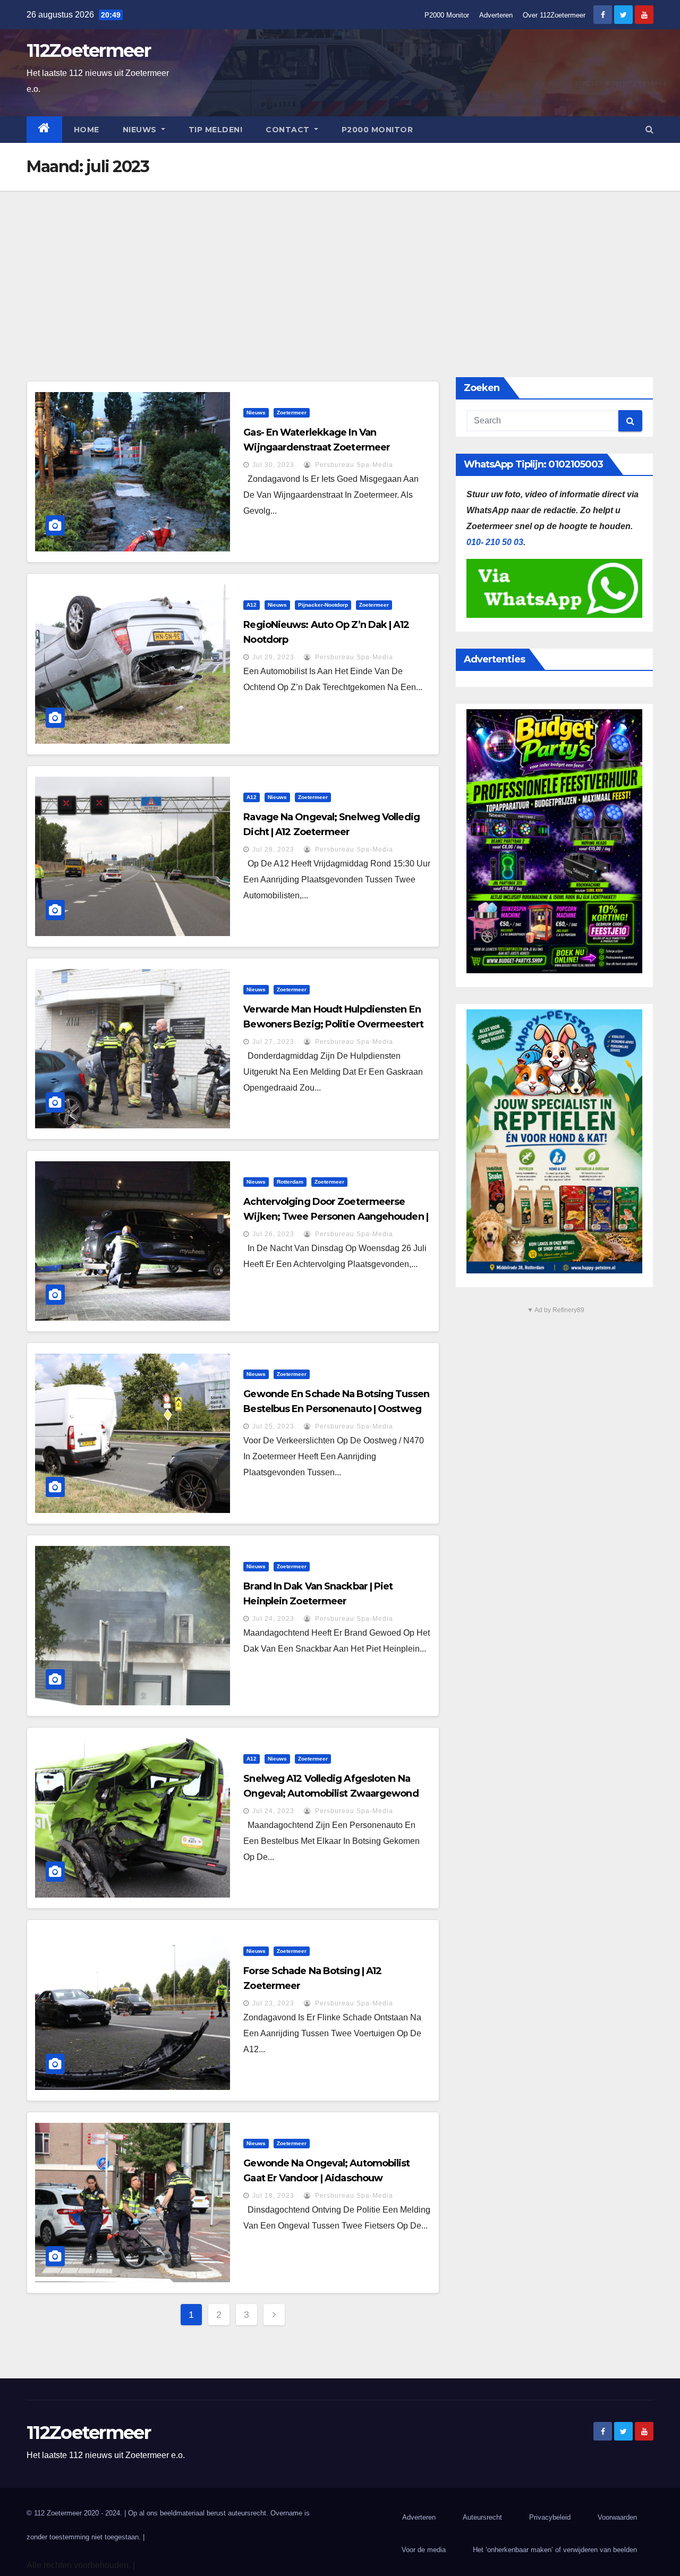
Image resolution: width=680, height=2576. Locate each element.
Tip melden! (216, 130)
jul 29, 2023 (273, 657)
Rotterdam (290, 1182)
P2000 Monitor (447, 15)
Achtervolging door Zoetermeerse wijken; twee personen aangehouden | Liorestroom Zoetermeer (336, 1217)
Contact (289, 130)
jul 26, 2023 (273, 1234)
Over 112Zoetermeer (554, 15)
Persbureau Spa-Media (353, 465)
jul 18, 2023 (273, 2196)
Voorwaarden (617, 2517)
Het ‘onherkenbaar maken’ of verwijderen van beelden (555, 2550)
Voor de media (424, 2550)
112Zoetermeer (88, 50)
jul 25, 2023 (273, 1426)
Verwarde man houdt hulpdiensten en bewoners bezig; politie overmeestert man (333, 1024)
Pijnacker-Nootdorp (323, 605)
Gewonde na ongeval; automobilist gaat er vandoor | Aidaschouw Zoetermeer (326, 2178)
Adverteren (496, 15)
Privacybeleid (550, 2517)
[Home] (44, 130)
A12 (252, 605)
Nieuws (141, 130)
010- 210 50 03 (495, 542)
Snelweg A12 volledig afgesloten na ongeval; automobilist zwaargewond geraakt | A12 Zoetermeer (331, 1793)
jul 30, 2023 (273, 465)
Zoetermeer (292, 413)
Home (87, 130)
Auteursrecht (482, 2517)
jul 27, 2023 (273, 1042)
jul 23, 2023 (273, 2003)
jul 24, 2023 (273, 1619)
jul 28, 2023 (273, 849)
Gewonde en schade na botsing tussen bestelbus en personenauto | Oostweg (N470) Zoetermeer (336, 1409)
